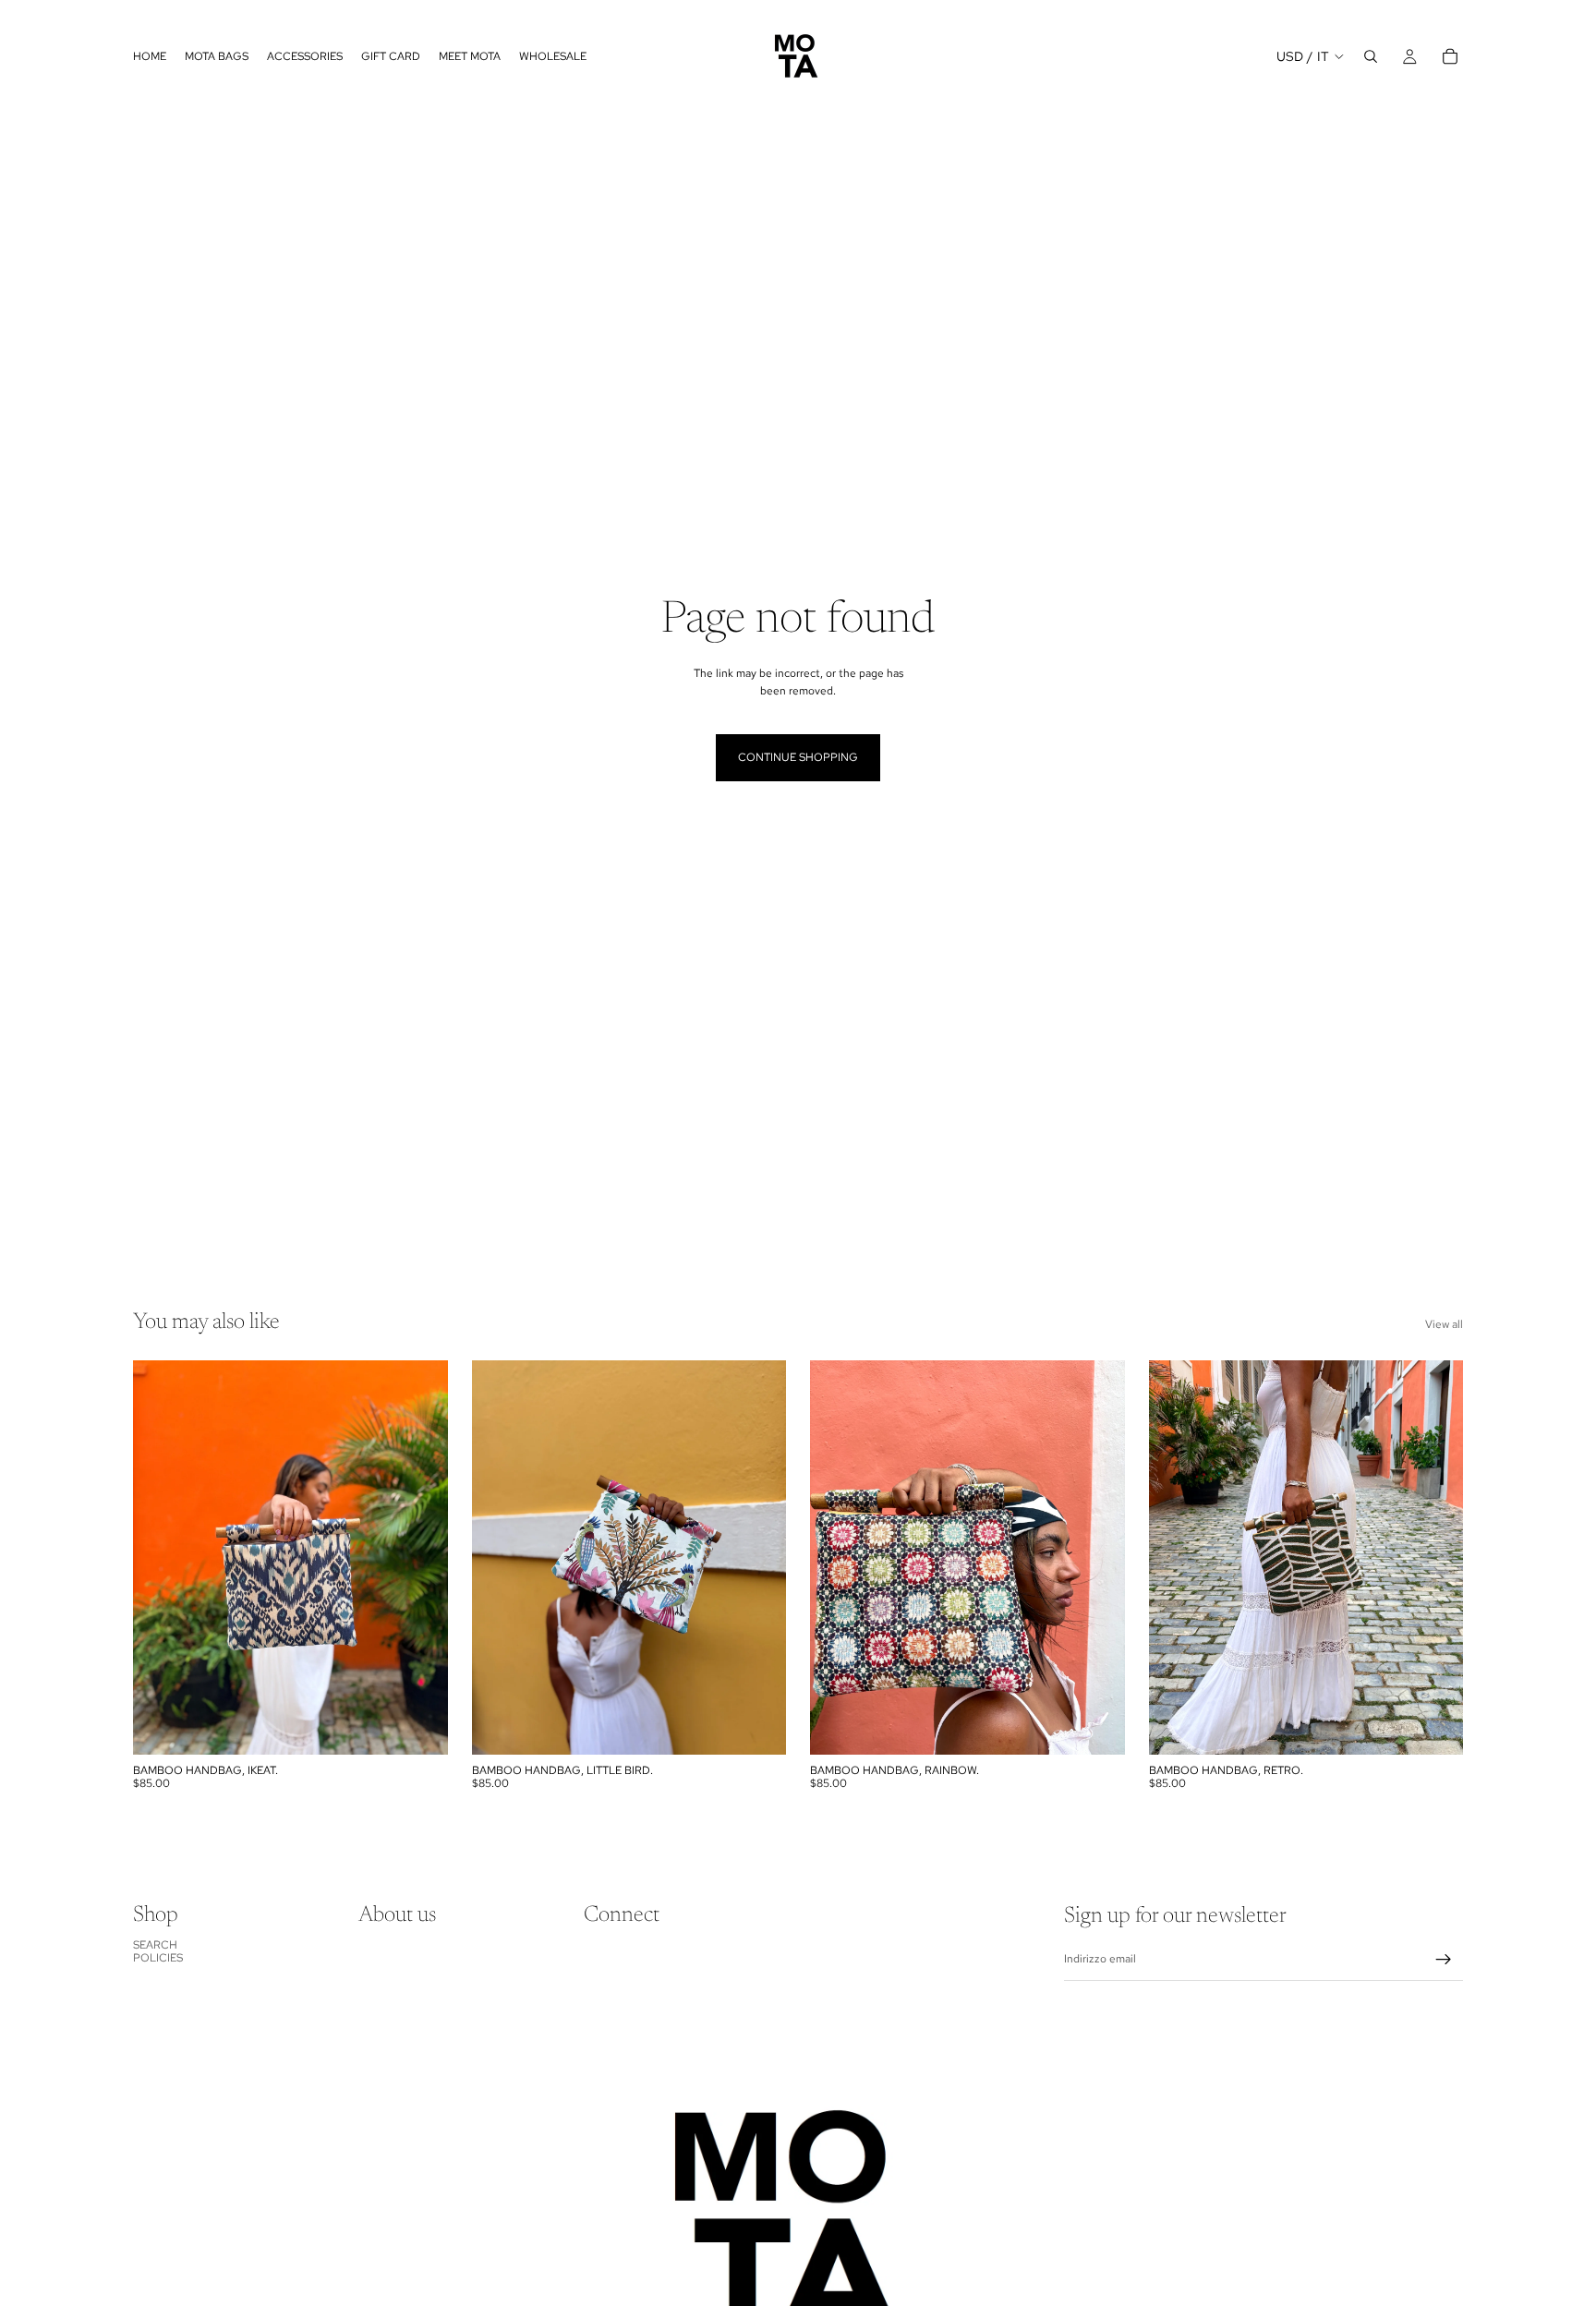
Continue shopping (798, 757)
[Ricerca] (1371, 56)
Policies (158, 1958)
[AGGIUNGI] (419, 1726)
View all (1444, 1324)
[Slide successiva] (758, 1557)
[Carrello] (1450, 56)
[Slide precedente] (500, 1557)
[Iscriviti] (1444, 1960)
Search (155, 1945)
